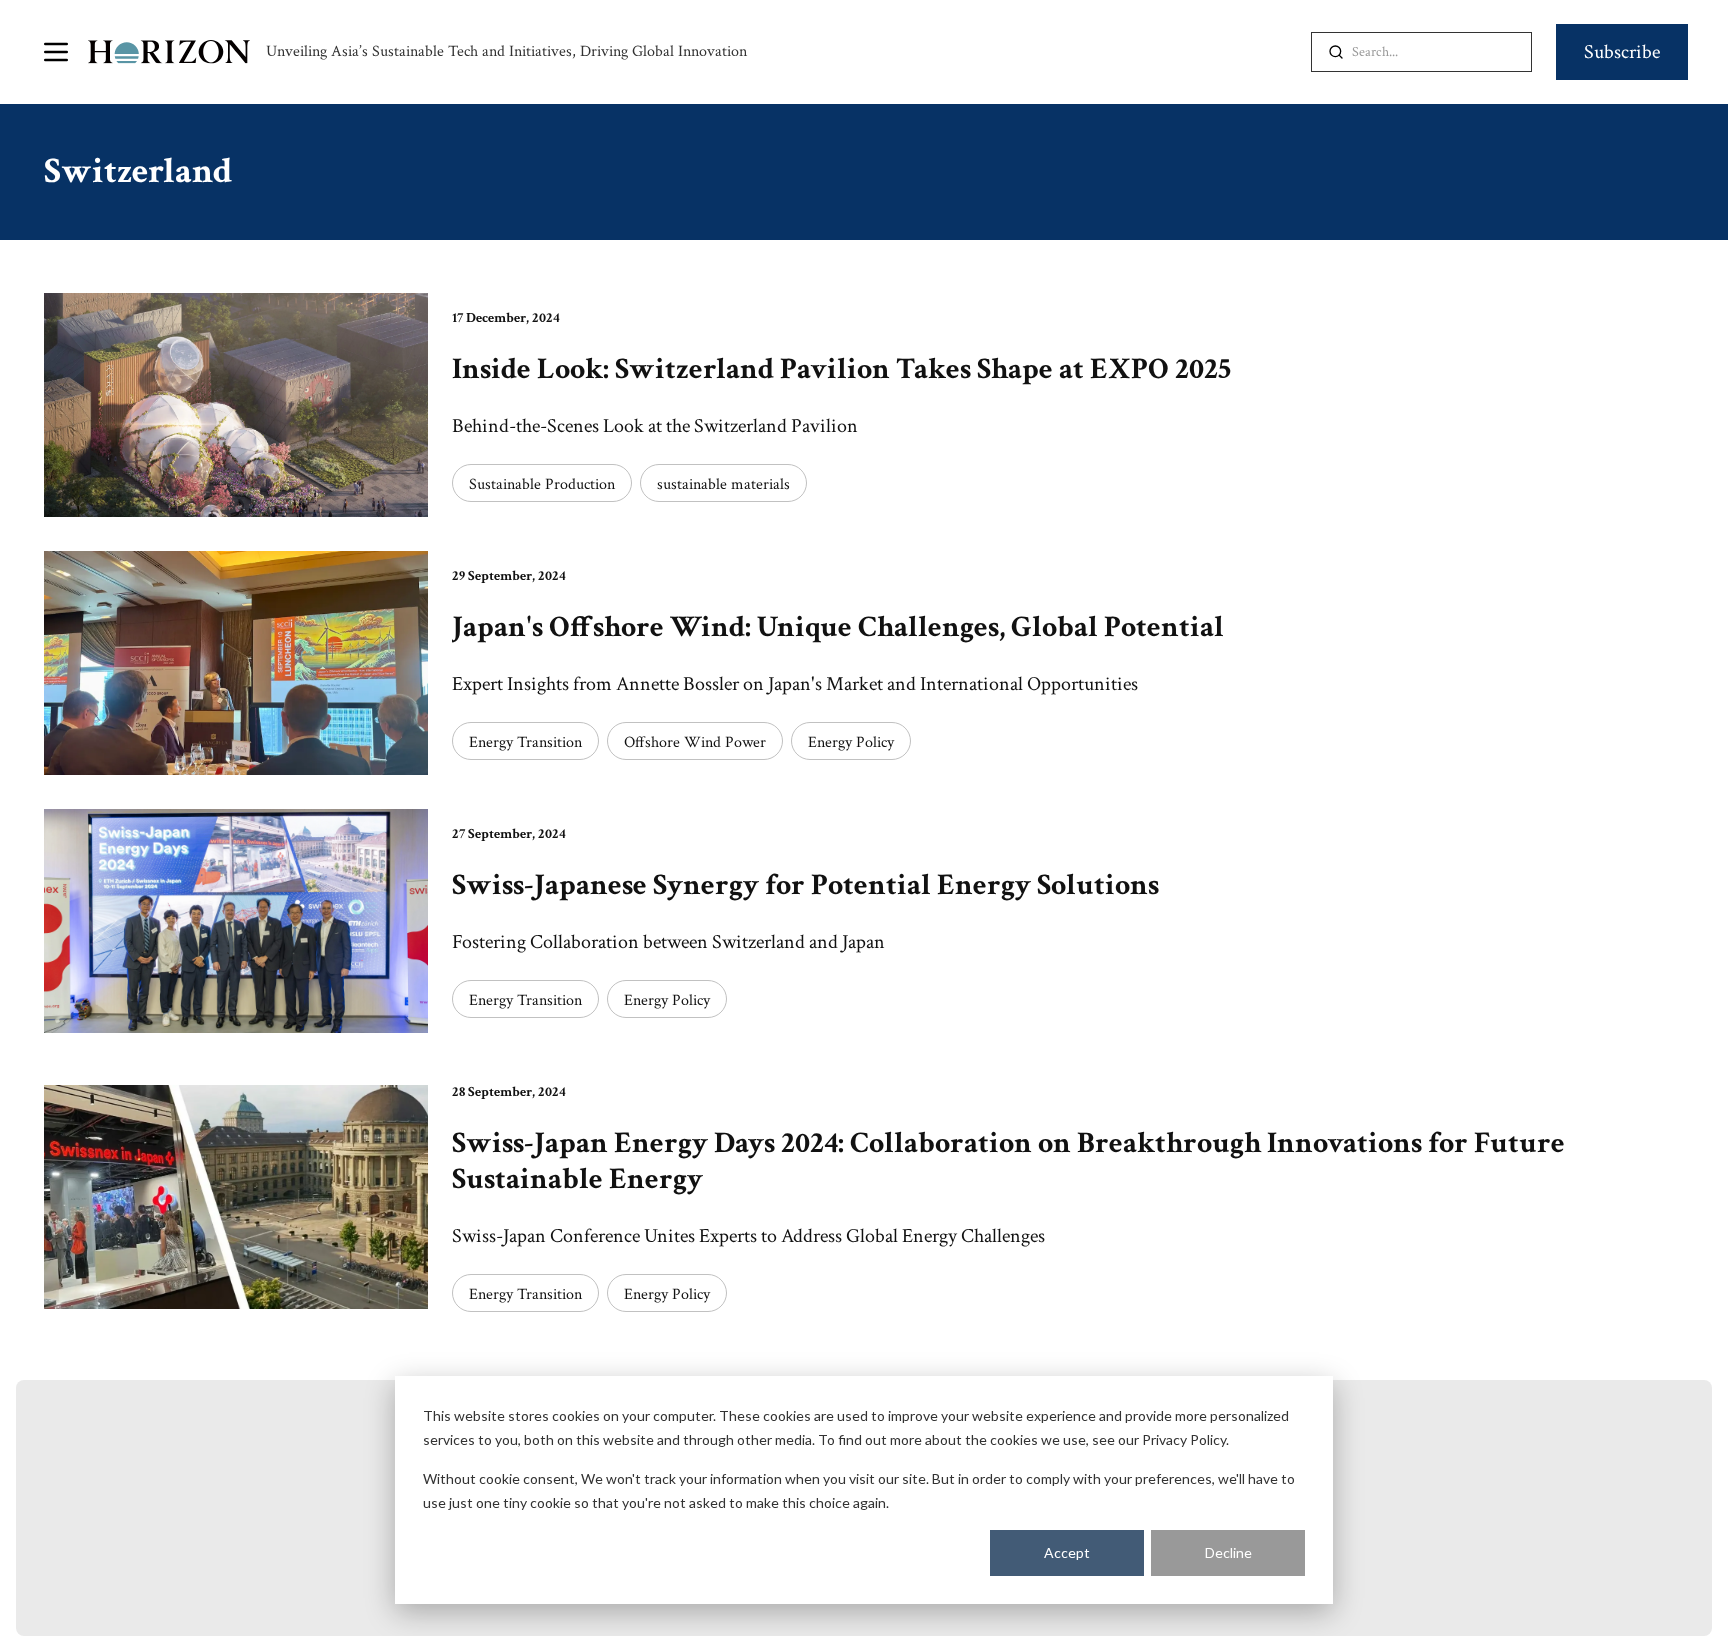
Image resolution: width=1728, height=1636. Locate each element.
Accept (1067, 1552)
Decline (1228, 1552)
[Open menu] (56, 52)
